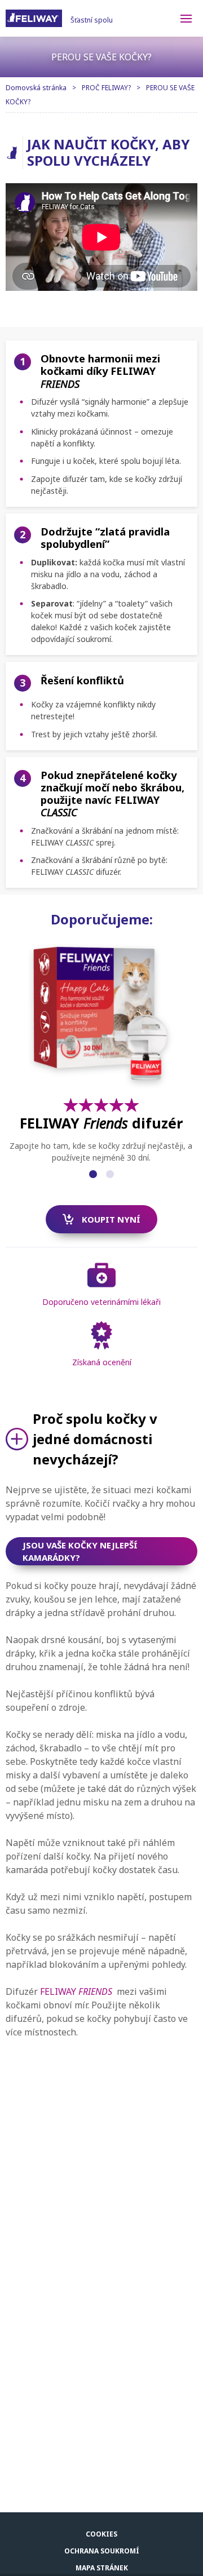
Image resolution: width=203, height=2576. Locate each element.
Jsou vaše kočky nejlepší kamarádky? (80, 1552)
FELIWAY (76, 1991)
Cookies (101, 2534)
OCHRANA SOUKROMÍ (102, 2551)
